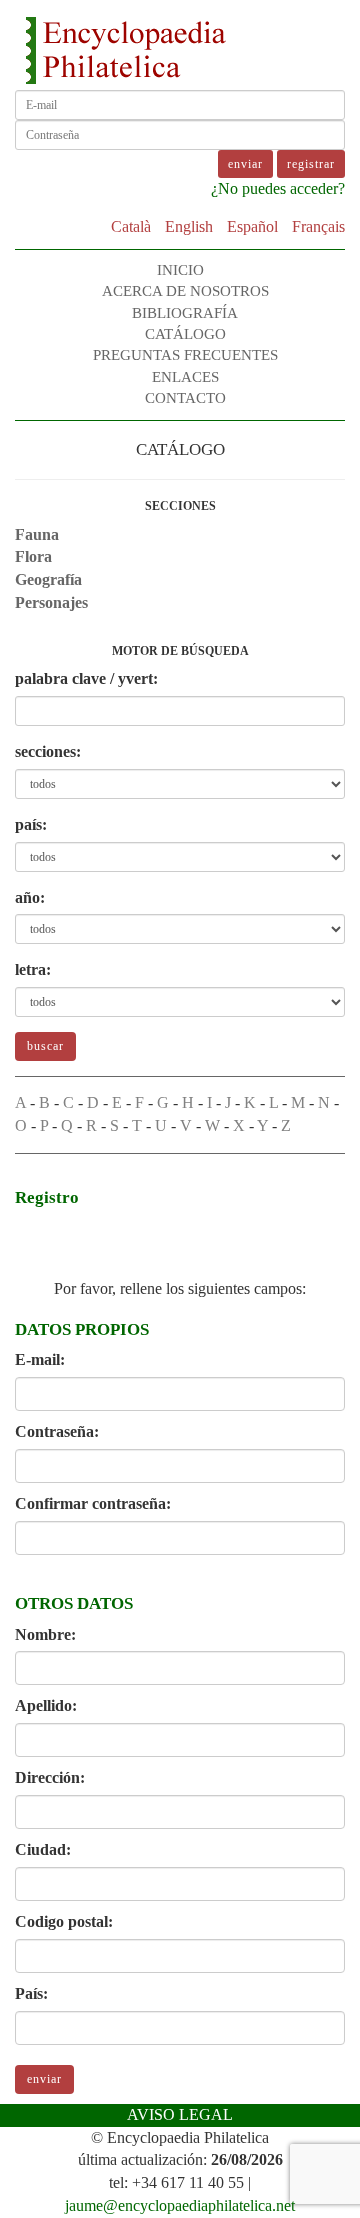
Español (252, 226)
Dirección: (50, 1777)
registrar (311, 164)
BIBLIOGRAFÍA (185, 313)
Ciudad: (43, 1849)
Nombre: (45, 1634)
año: (30, 897)
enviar (44, 2079)
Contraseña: (57, 1431)
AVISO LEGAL (180, 2114)
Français (318, 226)
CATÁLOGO (185, 334)
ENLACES (185, 377)
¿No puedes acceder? (278, 188)
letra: (33, 969)
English (189, 226)
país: (31, 824)
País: (31, 1993)
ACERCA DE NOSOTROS (185, 291)
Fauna (37, 534)
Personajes (51, 602)
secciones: (48, 751)
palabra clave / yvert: (86, 678)
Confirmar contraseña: (93, 1503)
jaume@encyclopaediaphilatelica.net (180, 2205)
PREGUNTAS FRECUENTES (185, 355)
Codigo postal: (64, 1921)
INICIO (180, 270)
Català (131, 226)
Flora (33, 556)
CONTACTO (185, 398)
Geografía (48, 579)
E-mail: (40, 1359)
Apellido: (46, 1705)
